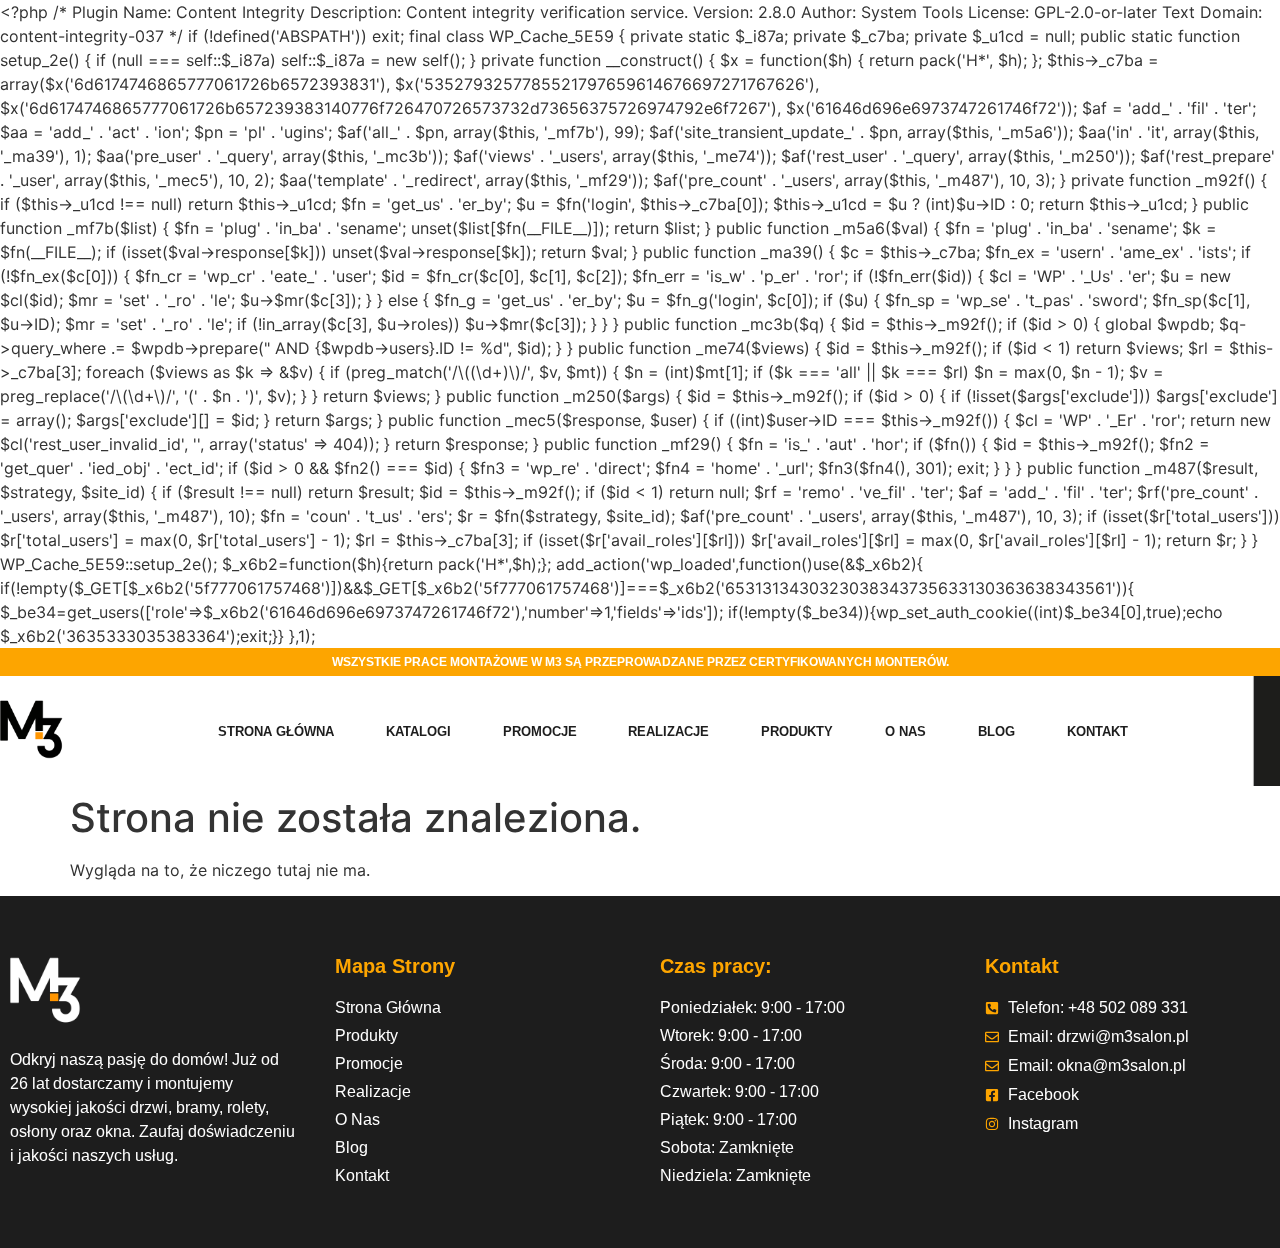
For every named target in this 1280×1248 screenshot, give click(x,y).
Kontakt (1097, 731)
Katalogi (418, 731)
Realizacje (668, 731)
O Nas (905, 731)
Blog (996, 731)
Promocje (540, 731)
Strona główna (276, 731)
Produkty (797, 731)
